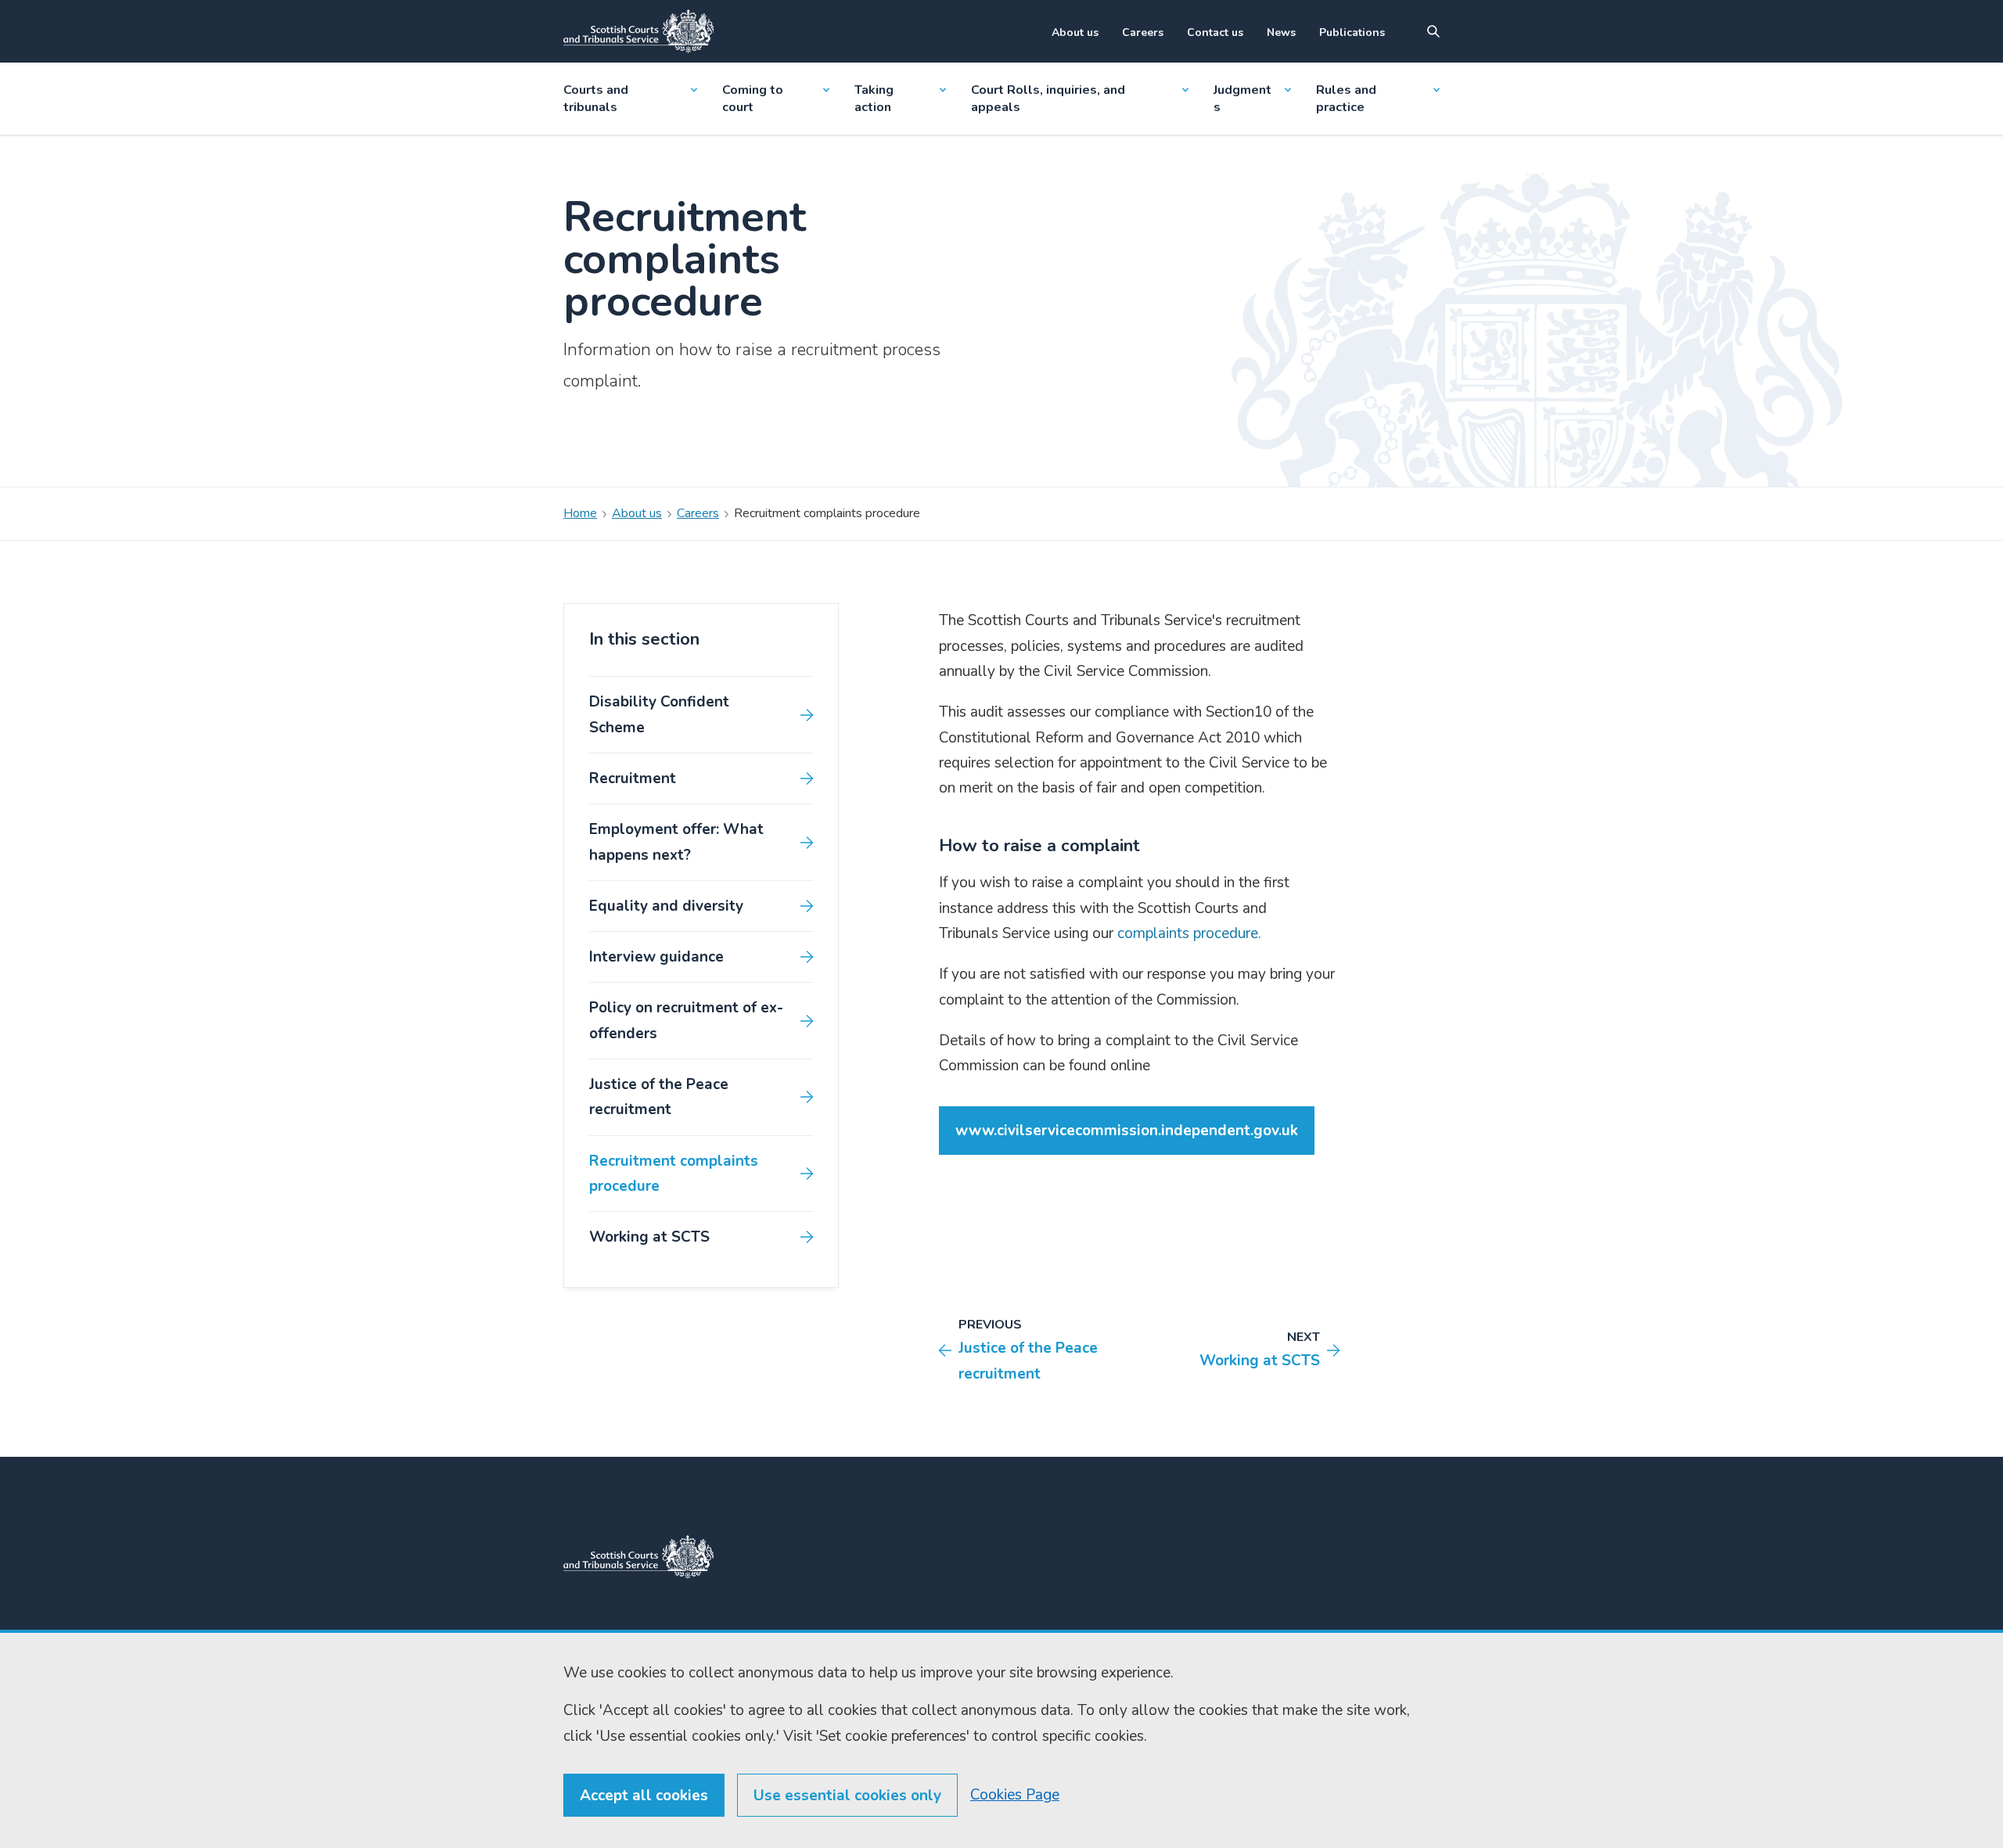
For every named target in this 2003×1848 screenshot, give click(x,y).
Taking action (874, 99)
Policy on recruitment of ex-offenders (686, 1020)
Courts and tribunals (596, 99)
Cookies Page (1015, 1795)
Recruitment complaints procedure (674, 1174)
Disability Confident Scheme (659, 714)
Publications (1352, 32)
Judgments (1242, 99)
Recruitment (633, 778)
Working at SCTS (649, 1237)
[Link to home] (638, 31)
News (1281, 32)
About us (1075, 32)
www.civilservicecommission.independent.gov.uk (1127, 1131)
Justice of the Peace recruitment (659, 1097)
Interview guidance (656, 957)
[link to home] (638, 1557)
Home (580, 513)
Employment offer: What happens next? (676, 842)
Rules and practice (1346, 99)
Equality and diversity (666, 906)
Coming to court (753, 99)
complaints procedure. (1187, 933)
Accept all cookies (644, 1796)
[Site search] (1433, 31)
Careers (1143, 32)
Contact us (1215, 32)
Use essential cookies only (847, 1796)
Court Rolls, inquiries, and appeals (1048, 99)
